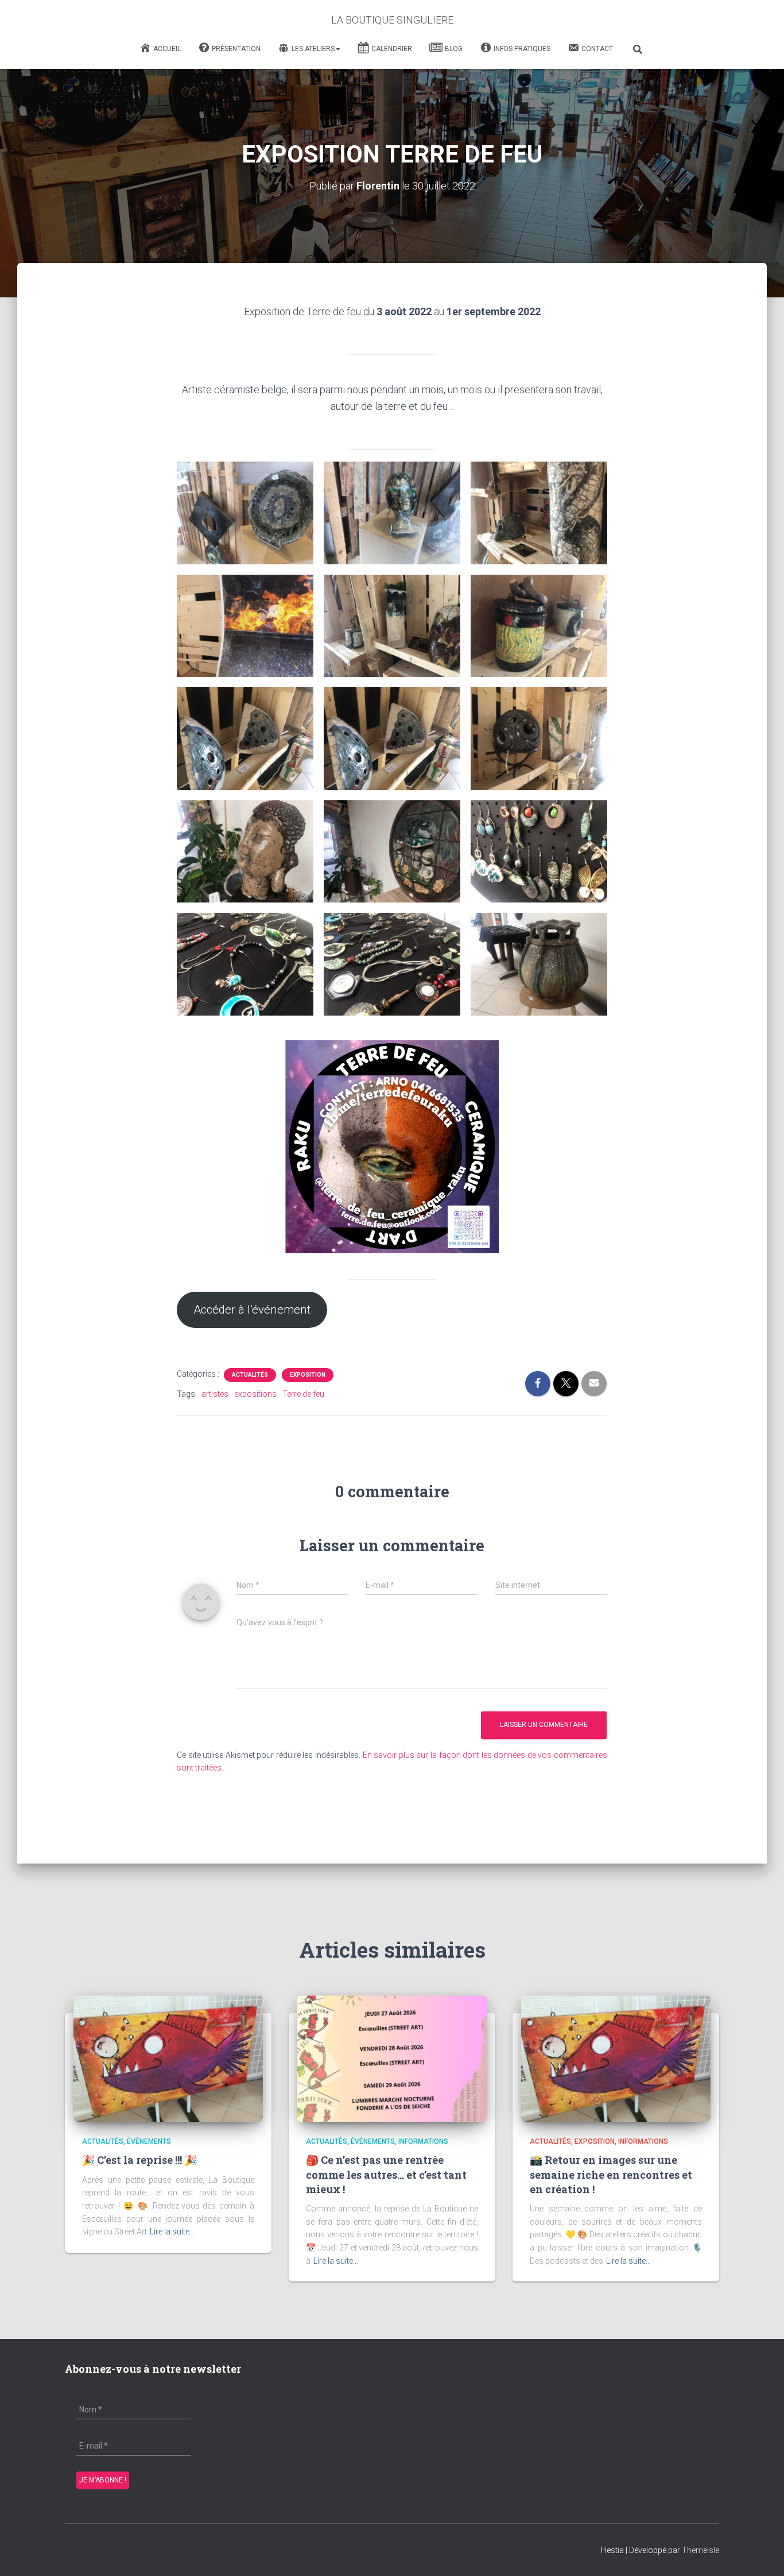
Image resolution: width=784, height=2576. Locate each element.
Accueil (167, 49)
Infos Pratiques (522, 49)
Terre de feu (303, 1394)
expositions (255, 1394)
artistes (215, 1394)
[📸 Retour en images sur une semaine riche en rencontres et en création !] (616, 2058)
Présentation (236, 49)
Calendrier (392, 49)
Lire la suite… (172, 2232)
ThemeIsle (700, 2550)
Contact (597, 49)
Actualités (250, 1375)
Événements (149, 2141)
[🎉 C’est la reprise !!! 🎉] (168, 2058)
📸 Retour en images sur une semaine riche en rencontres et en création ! (611, 2174)
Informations (423, 2141)
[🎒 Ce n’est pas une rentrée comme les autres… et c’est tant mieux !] (392, 2058)
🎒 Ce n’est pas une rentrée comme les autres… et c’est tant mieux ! (386, 2174)
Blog (454, 49)
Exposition (308, 1375)
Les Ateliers (313, 49)
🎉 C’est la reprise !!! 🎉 (139, 2160)
